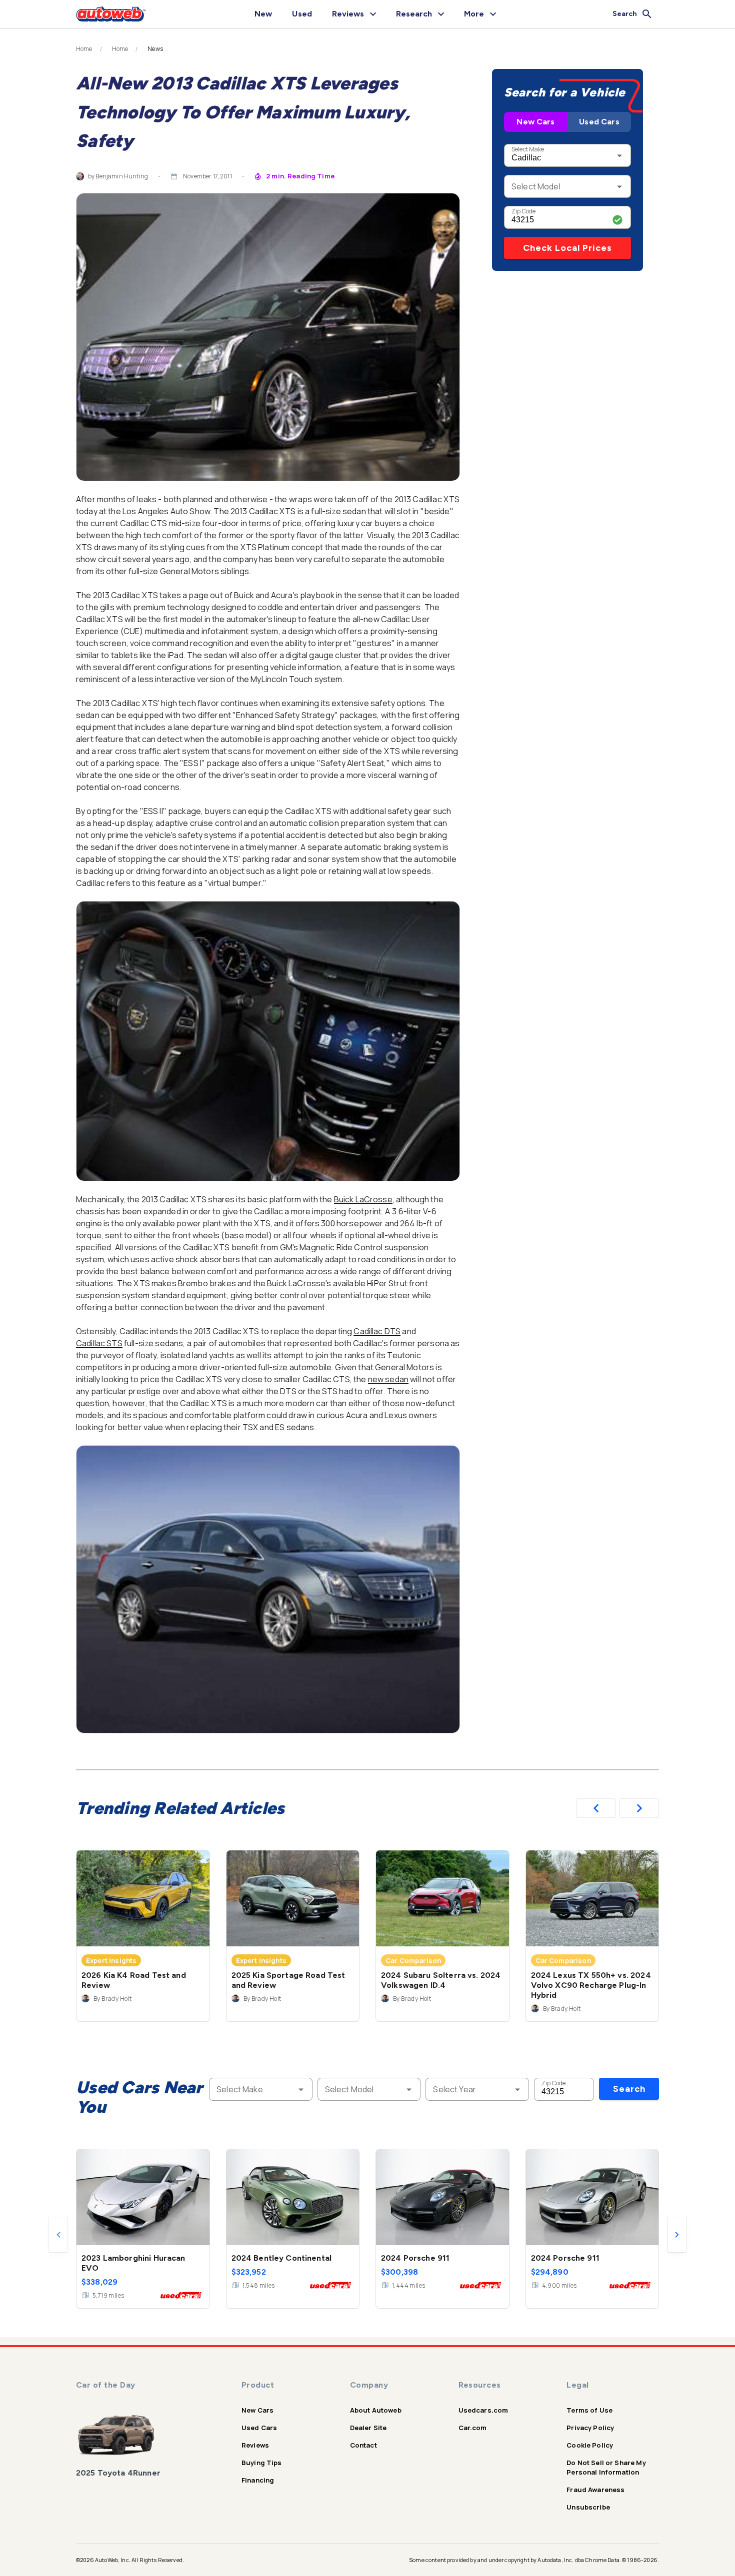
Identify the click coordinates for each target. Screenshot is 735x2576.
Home (84, 49)
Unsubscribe (588, 2507)
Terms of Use (589, 2410)
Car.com (473, 2428)
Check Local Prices (567, 248)
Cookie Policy (590, 2445)
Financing (258, 2480)
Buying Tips (262, 2463)
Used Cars (599, 122)
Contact (363, 2445)
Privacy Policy (590, 2428)
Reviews (255, 2445)
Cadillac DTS (377, 1331)
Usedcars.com (483, 2410)
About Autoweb (376, 2410)
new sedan (388, 1379)
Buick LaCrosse (363, 1199)
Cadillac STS (99, 1343)
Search (629, 2089)
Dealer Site (368, 2428)
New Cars (535, 122)
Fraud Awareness (595, 2490)
